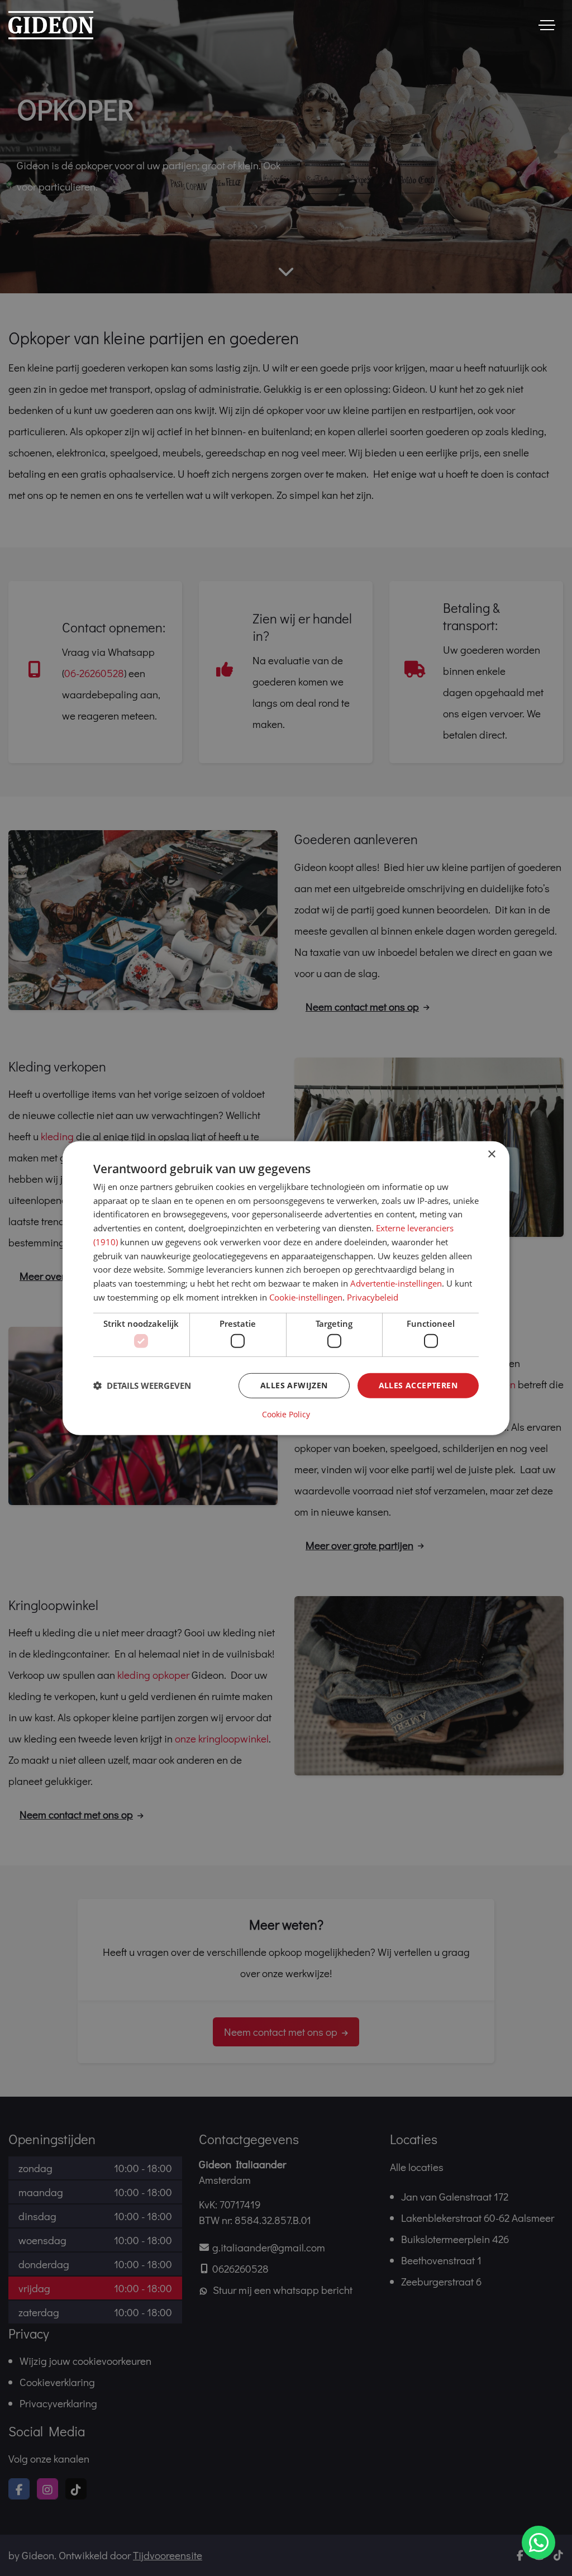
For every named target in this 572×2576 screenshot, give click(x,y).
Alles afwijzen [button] (294, 1385)
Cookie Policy (286, 1415)
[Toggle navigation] (547, 25)
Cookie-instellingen (306, 1297)
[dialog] (286, 1288)
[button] (142, 1385)
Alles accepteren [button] (418, 1385)
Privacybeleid (373, 1297)
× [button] (491, 1154)
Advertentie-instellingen (396, 1283)
